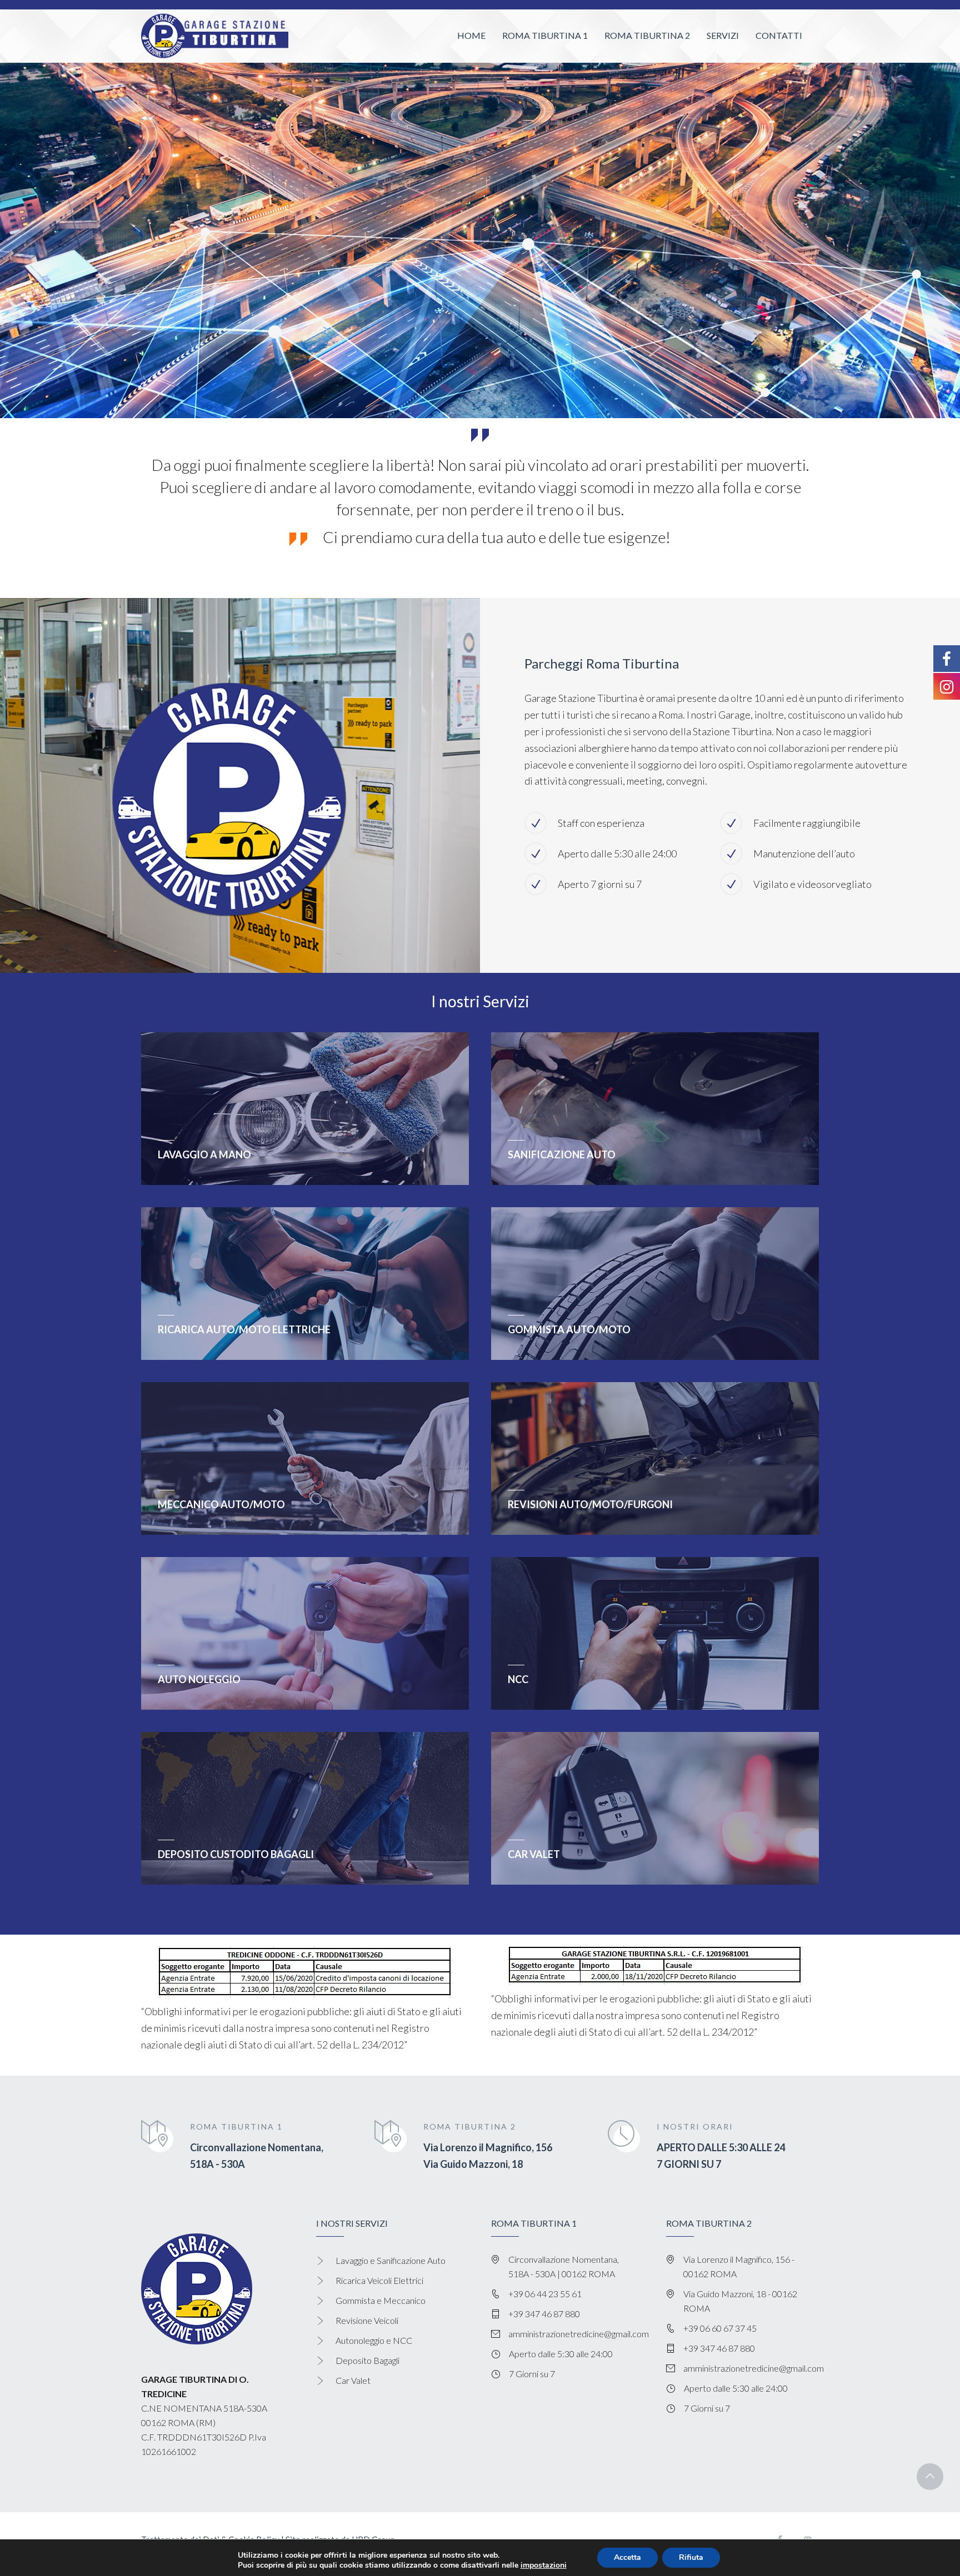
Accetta (627, 2557)
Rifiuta (691, 2557)
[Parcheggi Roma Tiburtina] (215, 36)
